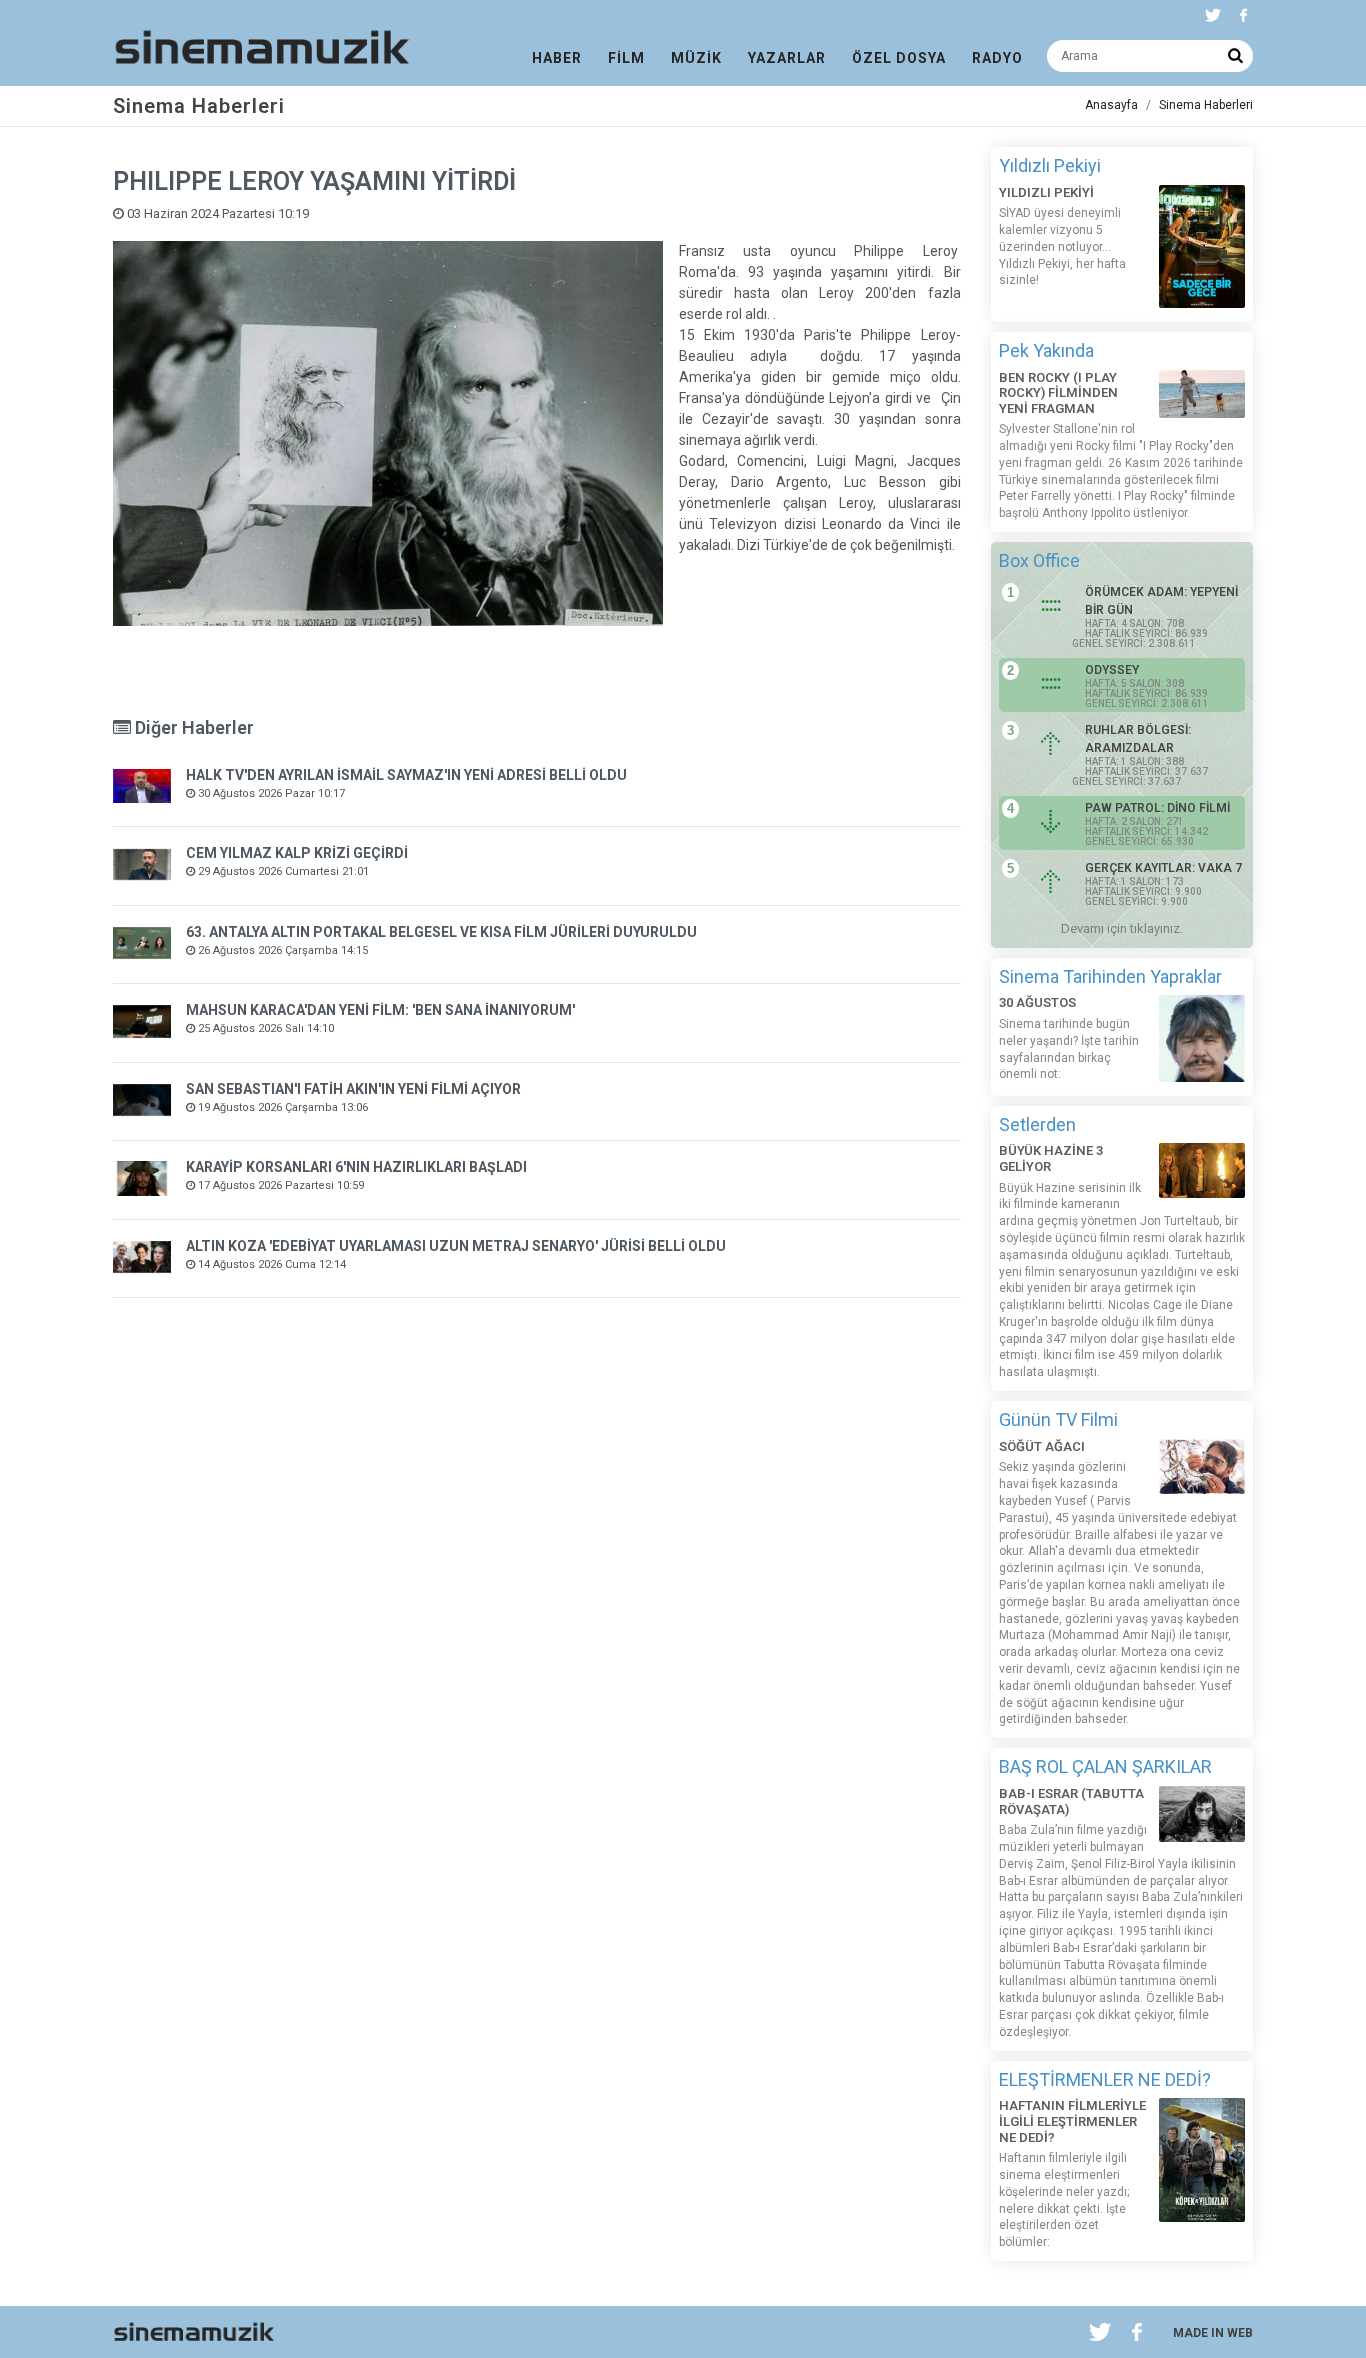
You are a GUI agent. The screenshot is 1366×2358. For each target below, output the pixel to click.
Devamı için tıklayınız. (1122, 928)
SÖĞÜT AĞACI (1042, 1446)
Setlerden (1037, 1124)
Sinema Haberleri (1206, 105)
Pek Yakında (1046, 350)
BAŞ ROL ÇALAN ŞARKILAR (1105, 1766)
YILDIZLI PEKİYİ (1046, 192)
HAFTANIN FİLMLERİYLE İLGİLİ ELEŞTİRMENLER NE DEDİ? (1072, 2121)
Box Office (1039, 560)
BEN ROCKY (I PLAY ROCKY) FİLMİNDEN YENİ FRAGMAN (1058, 393)
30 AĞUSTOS (1037, 1002)
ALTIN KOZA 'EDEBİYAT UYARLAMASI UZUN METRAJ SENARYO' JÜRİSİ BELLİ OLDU (456, 1246)
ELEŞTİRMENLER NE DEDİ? (1105, 2079)
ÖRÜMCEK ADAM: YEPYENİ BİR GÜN (1161, 601)
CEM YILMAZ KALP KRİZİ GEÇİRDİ (297, 853)
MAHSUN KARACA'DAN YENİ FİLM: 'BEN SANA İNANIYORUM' (380, 1010)
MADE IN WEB (1213, 2333)
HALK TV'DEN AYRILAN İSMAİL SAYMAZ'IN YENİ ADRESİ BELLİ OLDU (406, 775)
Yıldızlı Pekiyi (1050, 165)
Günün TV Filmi (1058, 1419)
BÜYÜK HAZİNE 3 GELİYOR (1051, 1158)
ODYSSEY (1112, 670)
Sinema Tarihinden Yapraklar (1110, 976)
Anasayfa (1111, 105)
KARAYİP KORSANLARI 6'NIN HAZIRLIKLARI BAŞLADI (356, 1167)
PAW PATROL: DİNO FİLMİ (1157, 808)
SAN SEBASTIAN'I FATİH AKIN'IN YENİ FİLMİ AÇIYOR (353, 1089)
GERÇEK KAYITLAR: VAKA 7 (1163, 868)
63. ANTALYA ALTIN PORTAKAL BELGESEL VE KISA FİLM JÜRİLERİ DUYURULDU (441, 932)
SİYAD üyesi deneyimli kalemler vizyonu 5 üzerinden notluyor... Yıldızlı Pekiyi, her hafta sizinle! (1062, 246)
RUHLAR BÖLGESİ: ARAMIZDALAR (1138, 739)
